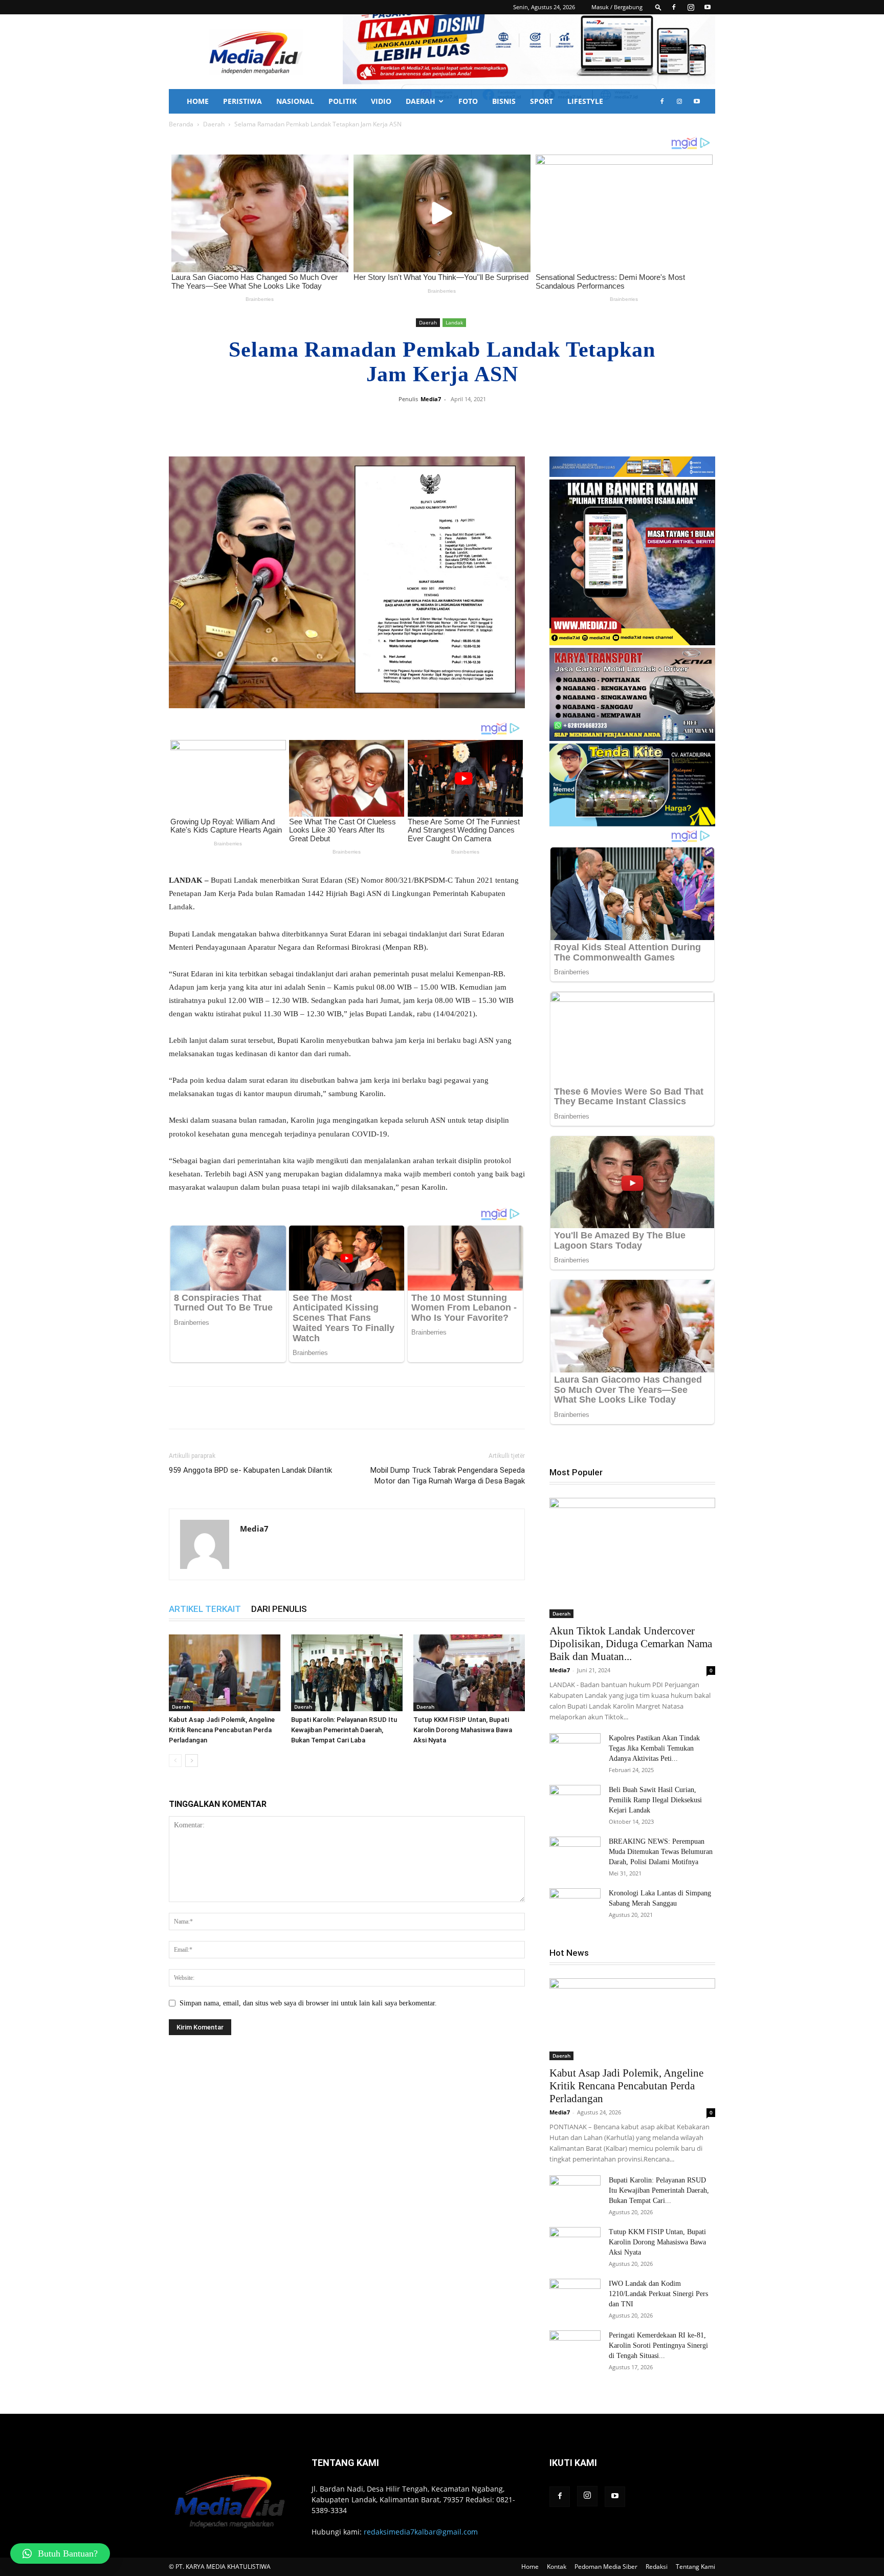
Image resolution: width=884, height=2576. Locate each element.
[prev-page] (175, 1761)
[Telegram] (511, 422)
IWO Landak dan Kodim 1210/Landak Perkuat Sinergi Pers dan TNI (658, 2294)
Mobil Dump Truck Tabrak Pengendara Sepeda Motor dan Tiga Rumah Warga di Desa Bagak (448, 1476)
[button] (658, 7)
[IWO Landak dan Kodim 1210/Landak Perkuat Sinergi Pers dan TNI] (575, 2297)
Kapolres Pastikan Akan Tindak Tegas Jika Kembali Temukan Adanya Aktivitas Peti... (654, 1748)
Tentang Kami (695, 2567)
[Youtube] (708, 7)
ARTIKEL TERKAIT (205, 1609)
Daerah (421, 101)
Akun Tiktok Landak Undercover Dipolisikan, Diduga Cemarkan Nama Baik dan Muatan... (631, 1644)
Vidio (381, 101)
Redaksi (657, 2567)
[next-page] (192, 1761)
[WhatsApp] (487, 422)
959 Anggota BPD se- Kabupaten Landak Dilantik (250, 1470)
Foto (468, 101)
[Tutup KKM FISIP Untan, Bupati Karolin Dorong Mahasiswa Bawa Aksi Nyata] (469, 1673)
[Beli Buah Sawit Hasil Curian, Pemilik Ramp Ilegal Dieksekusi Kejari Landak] (575, 1803)
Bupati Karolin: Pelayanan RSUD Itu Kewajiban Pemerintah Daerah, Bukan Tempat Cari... (659, 2190)
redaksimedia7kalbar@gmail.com (421, 2532)
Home (198, 101)
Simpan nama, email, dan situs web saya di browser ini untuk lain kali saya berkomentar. (308, 2003)
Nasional (295, 101)
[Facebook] (674, 7)
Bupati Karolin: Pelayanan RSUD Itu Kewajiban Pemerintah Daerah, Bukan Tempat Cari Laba (344, 1730)
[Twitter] (463, 422)
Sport (542, 101)
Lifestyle (585, 101)
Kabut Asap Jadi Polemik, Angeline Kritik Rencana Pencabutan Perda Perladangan (222, 1730)
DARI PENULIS (279, 1609)
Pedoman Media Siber (606, 2567)
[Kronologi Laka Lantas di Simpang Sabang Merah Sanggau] (575, 1906)
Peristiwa (242, 101)
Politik (342, 101)
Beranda (181, 124)
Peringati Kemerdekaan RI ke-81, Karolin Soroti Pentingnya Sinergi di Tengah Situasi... (658, 2345)
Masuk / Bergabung (617, 7)
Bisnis (504, 101)
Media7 (431, 399)
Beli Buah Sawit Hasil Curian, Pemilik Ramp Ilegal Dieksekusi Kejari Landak (655, 1800)
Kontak (557, 2567)
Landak (454, 322)
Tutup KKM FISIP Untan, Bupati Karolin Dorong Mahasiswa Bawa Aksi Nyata (463, 1730)
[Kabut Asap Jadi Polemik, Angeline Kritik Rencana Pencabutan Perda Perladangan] (225, 1673)
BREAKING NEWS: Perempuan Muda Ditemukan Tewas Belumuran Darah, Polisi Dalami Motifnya (661, 1852)
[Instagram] (691, 7)
